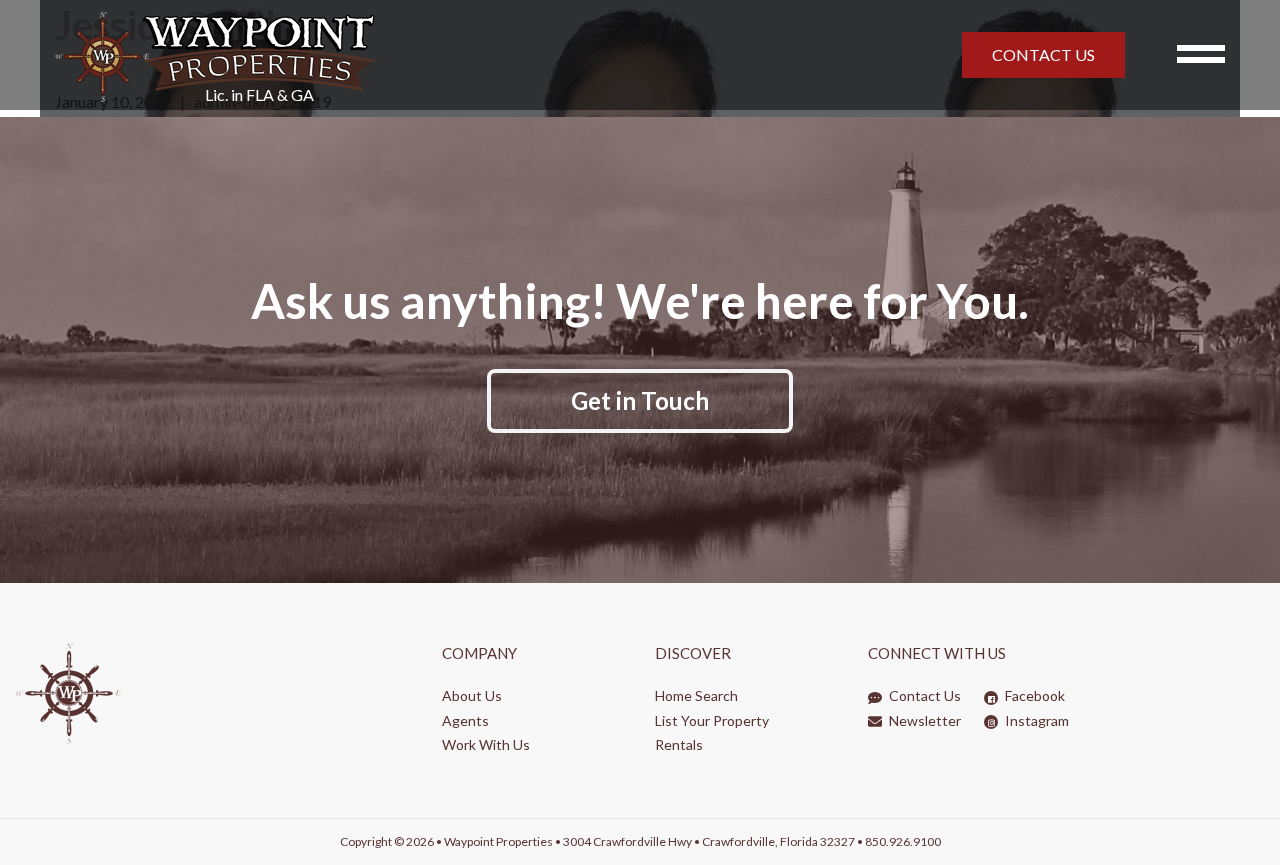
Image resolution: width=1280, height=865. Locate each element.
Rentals (679, 744)
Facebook (1033, 695)
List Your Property (712, 720)
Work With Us (486, 744)
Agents (465, 720)
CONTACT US (1043, 54)
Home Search (696, 695)
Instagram (1035, 720)
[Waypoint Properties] (440, 55)
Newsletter (923, 720)
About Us (472, 695)
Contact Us (923, 695)
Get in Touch (640, 400)
